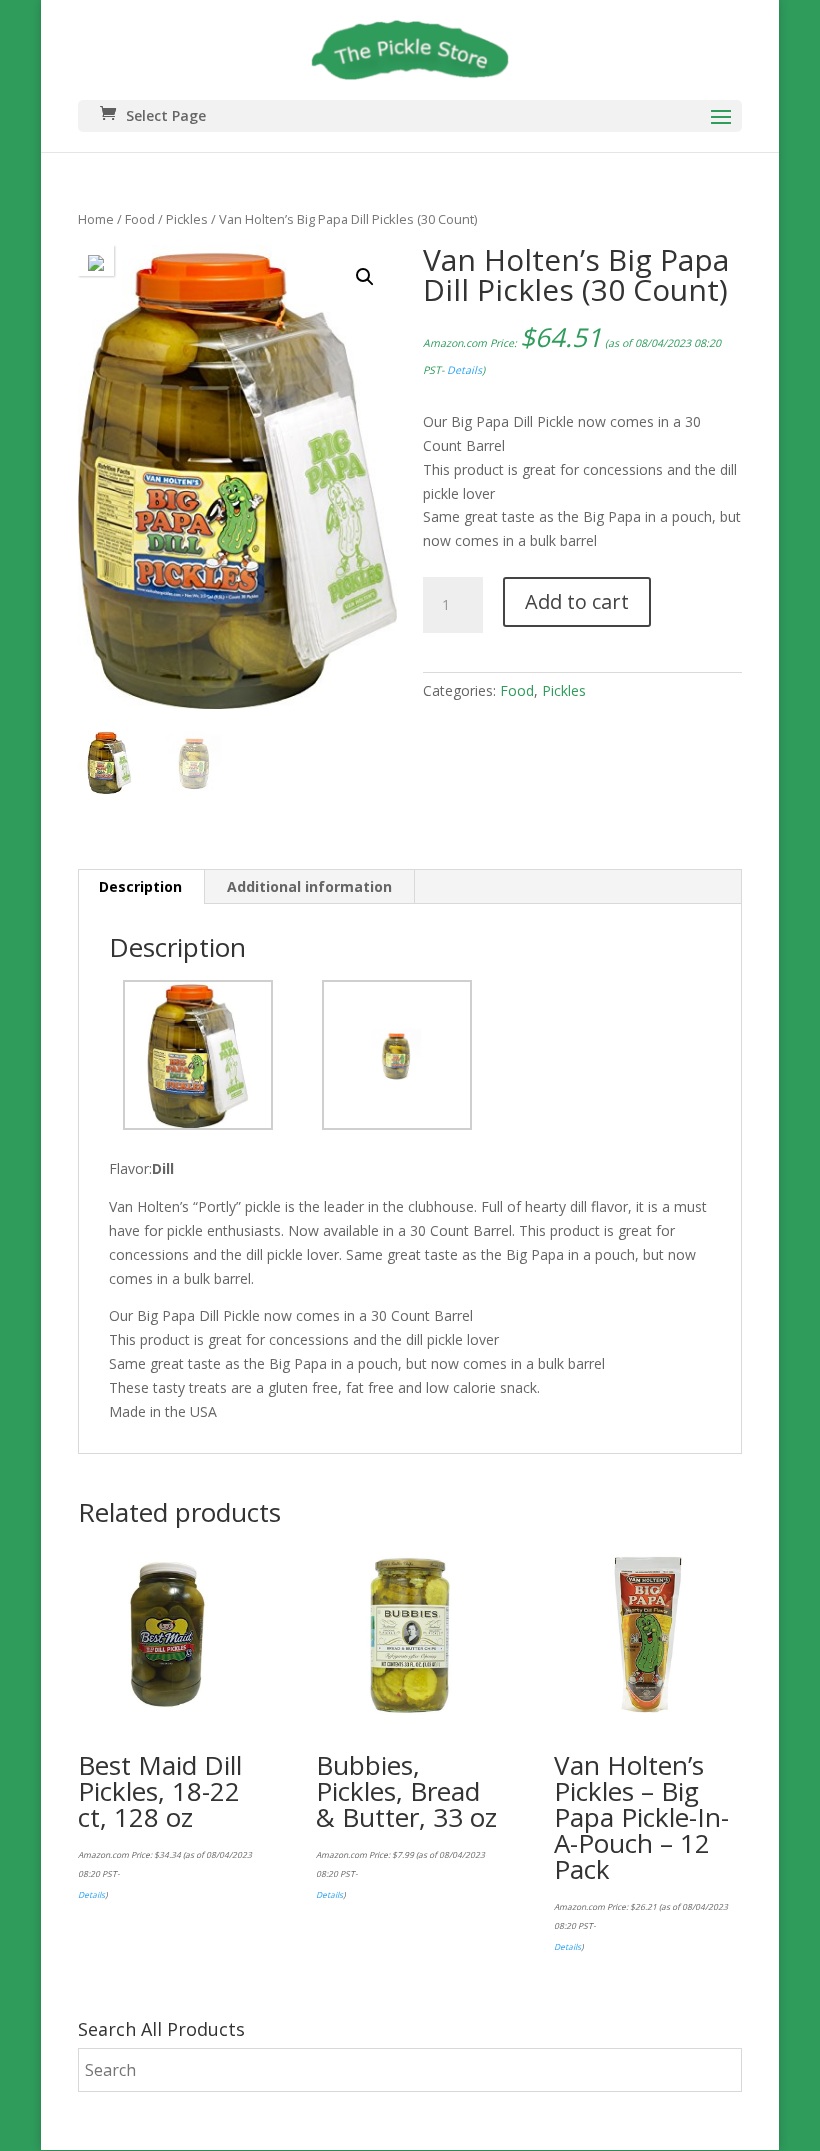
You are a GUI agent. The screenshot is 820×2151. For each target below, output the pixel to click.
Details (464, 370)
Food (140, 219)
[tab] (141, 887)
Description (140, 886)
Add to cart (577, 601)
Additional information (309, 886)
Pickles (187, 219)
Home (96, 219)
